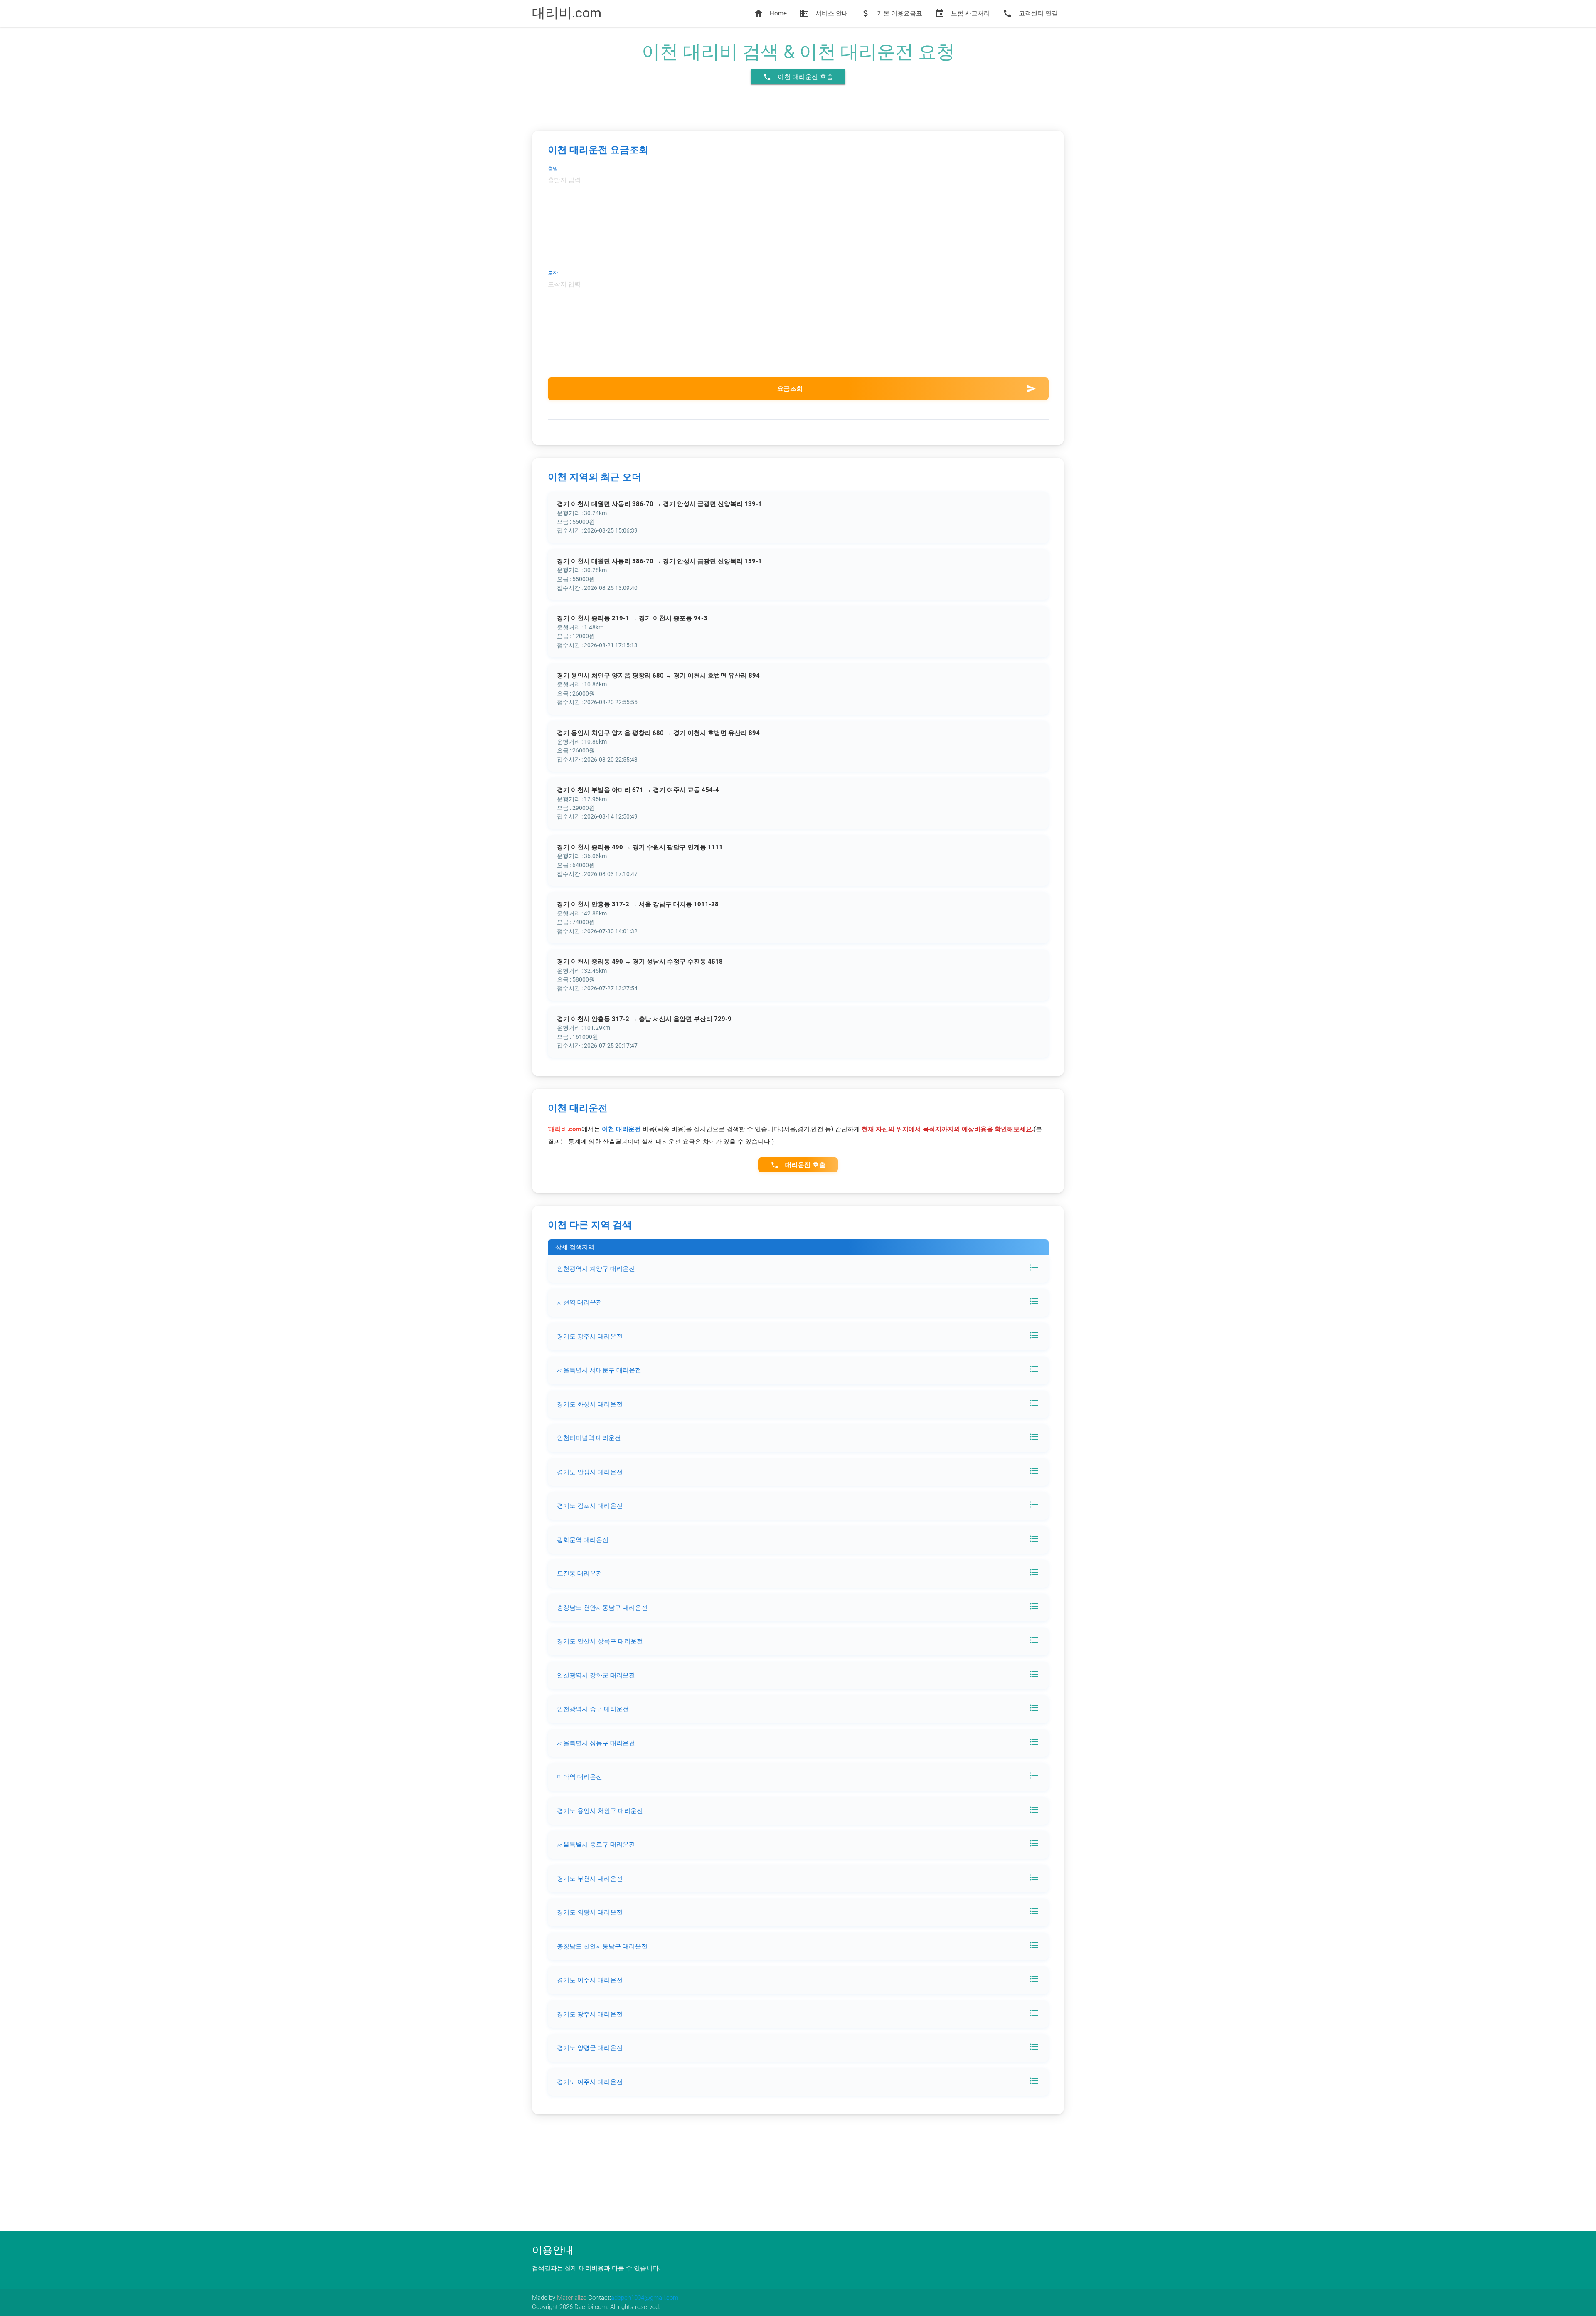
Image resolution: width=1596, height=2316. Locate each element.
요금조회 (907, 389)
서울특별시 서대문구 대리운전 (599, 1370)
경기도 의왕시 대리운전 (590, 1912)
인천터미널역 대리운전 (589, 1438)
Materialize (572, 2298)
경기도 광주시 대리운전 (590, 1337)
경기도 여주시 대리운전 (590, 1980)
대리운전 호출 (798, 1165)
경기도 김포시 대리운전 (590, 1506)
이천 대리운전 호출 (798, 77)
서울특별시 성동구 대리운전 (596, 1743)
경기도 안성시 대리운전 (590, 1472)
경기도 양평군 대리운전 (590, 2048)
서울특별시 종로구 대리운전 (596, 1845)
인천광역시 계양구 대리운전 (596, 1269)
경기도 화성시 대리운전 (590, 1404)
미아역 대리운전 (580, 1777)
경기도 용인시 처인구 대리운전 (600, 1811)
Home (770, 13)
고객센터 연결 (1030, 13)
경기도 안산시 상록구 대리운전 (600, 1641)
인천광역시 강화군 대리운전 (596, 1675)
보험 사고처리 (962, 13)
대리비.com (567, 13)
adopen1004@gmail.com (645, 2298)
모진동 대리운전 (580, 1574)
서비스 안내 (824, 13)
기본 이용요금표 (892, 13)
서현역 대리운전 (580, 1302)
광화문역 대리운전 (583, 1540)
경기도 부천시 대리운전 (590, 1879)
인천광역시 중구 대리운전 (593, 1709)
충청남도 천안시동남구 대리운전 (602, 1608)
